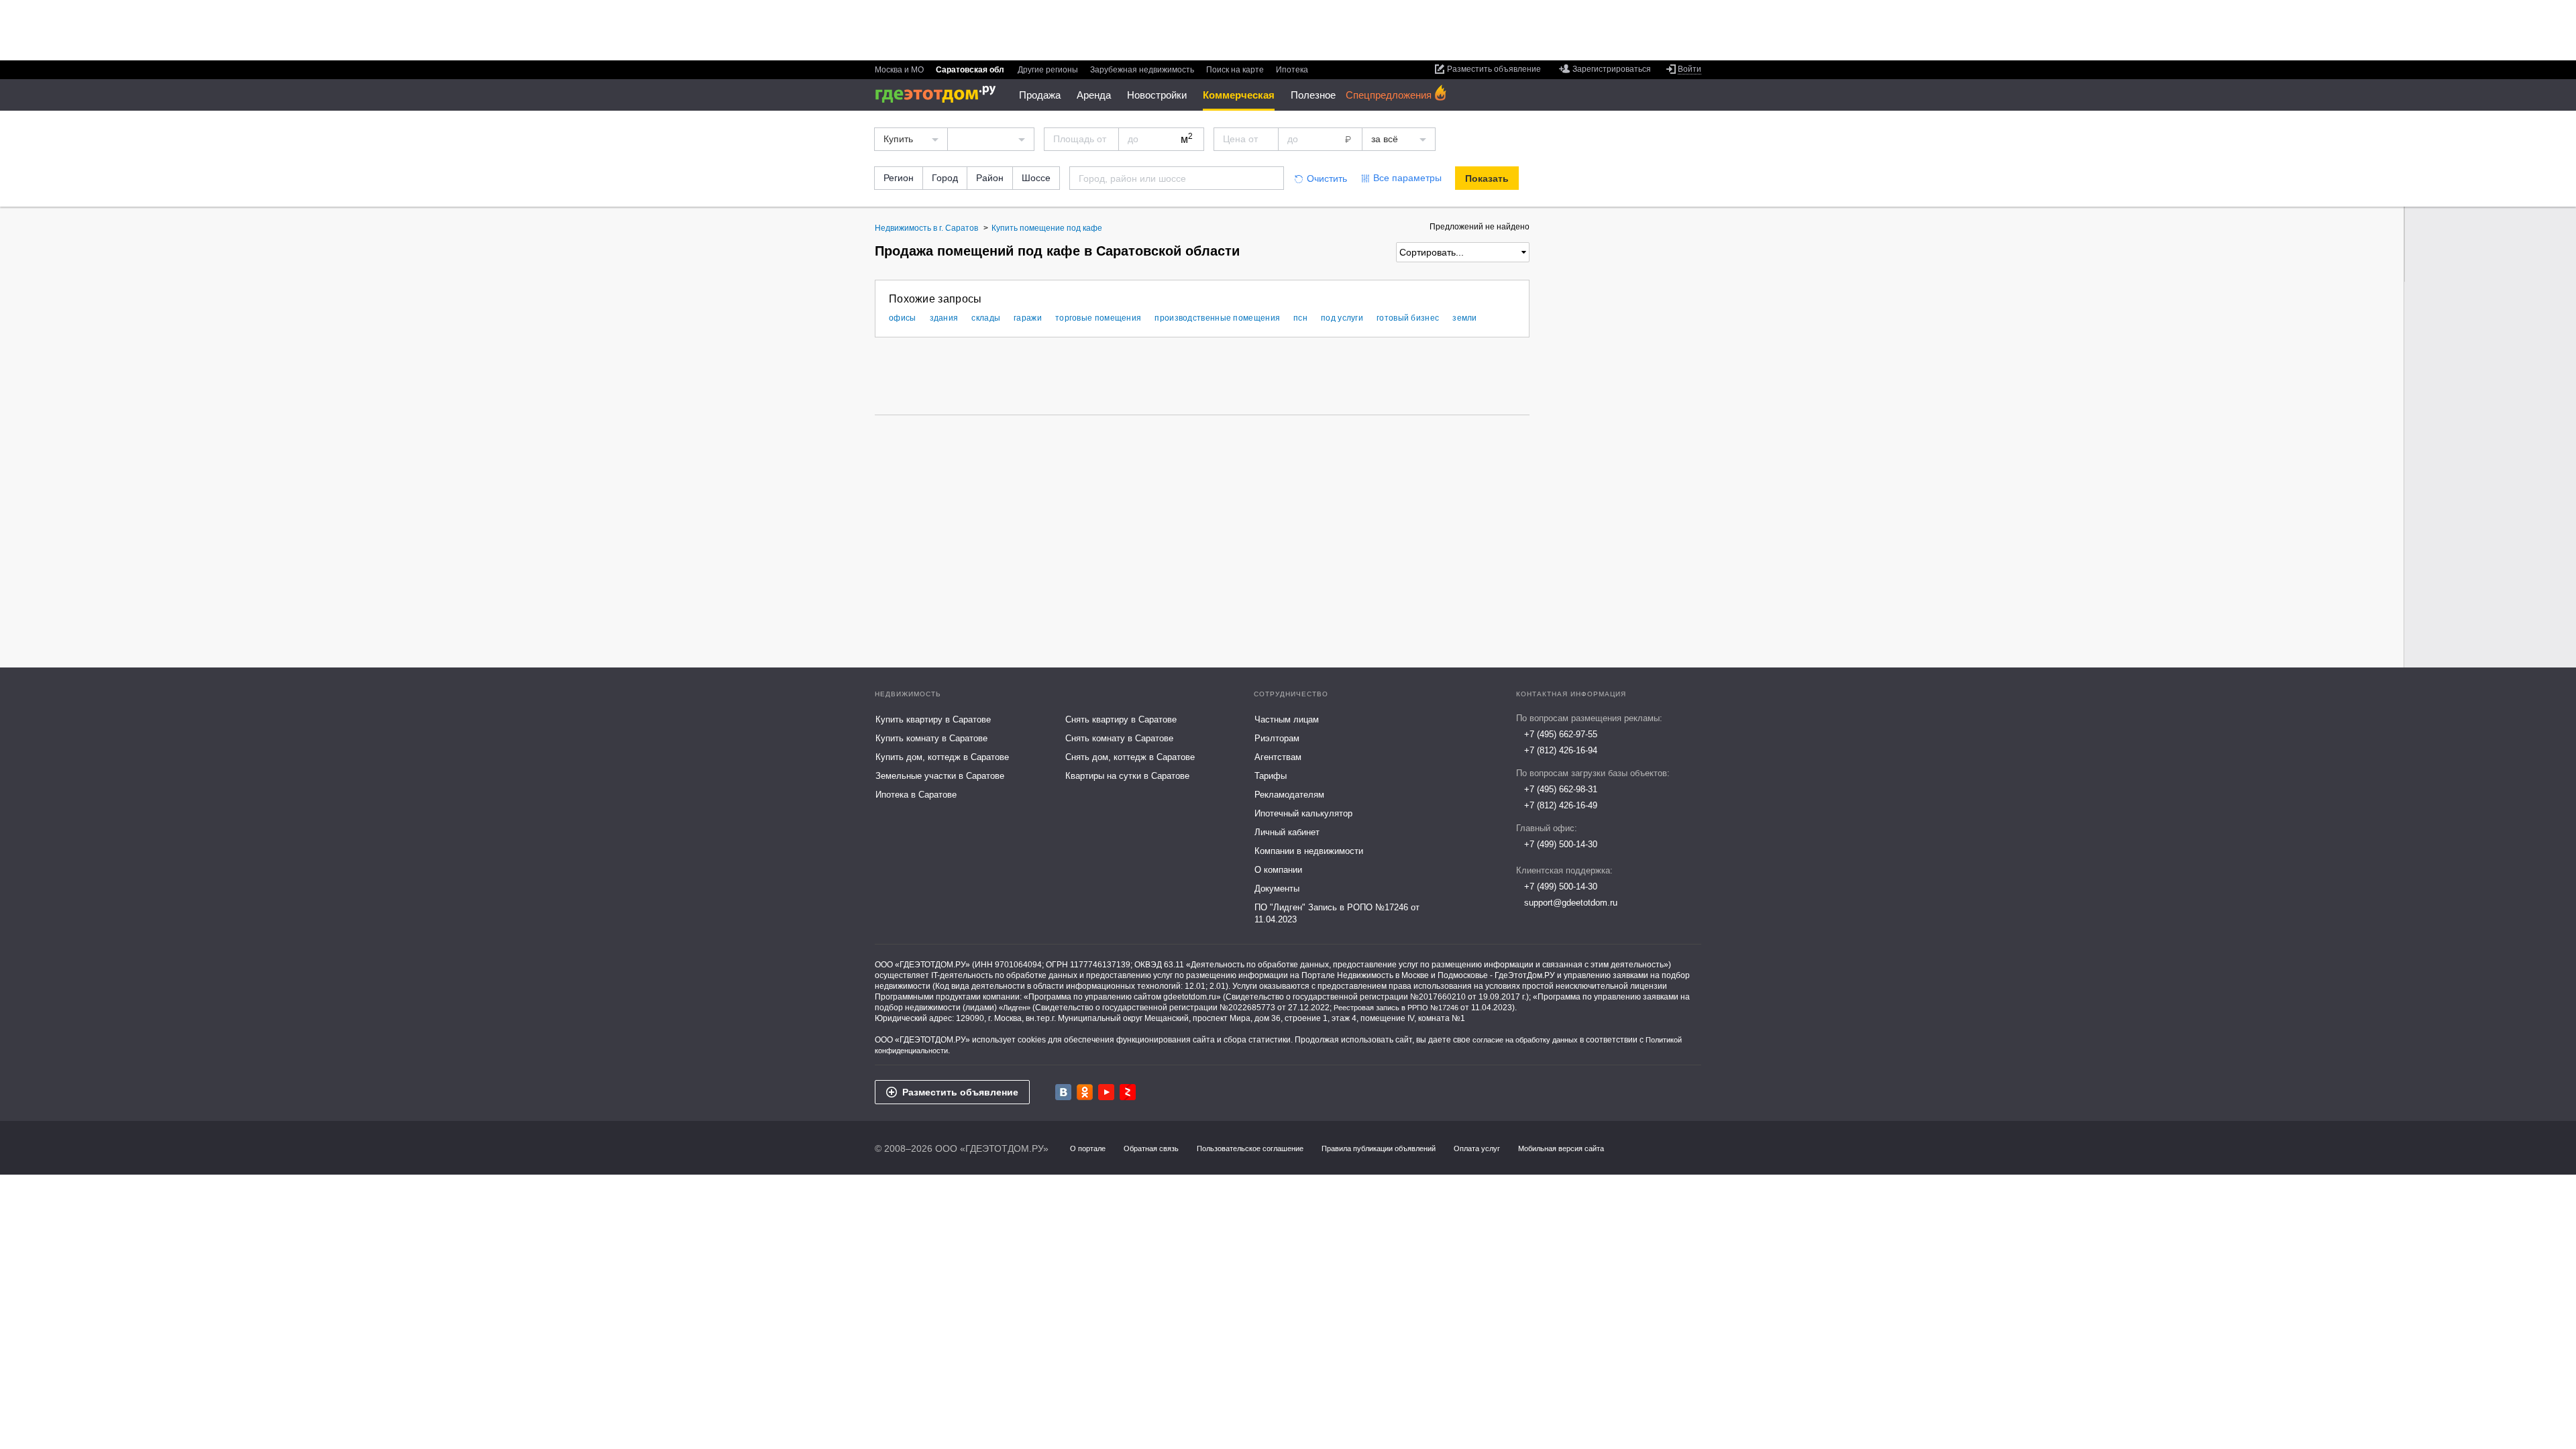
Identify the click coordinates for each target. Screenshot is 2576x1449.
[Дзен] (1128, 1092)
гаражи (1028, 318)
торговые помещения (1098, 318)
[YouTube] (1106, 1092)
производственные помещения (1217, 318)
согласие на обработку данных (1525, 1040)
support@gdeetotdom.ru (1571, 903)
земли (1465, 318)
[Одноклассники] (1085, 1092)
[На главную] (940, 94)
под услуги (1342, 318)
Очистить (1327, 178)
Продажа (1040, 95)
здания (944, 318)
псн (1300, 318)
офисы (903, 318)
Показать (1487, 178)
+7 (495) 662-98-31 (1561, 789)
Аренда (1094, 95)
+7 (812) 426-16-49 (1561, 805)
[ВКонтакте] (1063, 1092)
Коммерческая (1239, 95)
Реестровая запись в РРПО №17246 (1396, 1008)
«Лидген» (1015, 1008)
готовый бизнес (1408, 318)
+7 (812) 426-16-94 (1561, 750)
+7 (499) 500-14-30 (1561, 844)
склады (986, 318)
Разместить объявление (960, 1092)
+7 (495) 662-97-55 (1561, 734)
